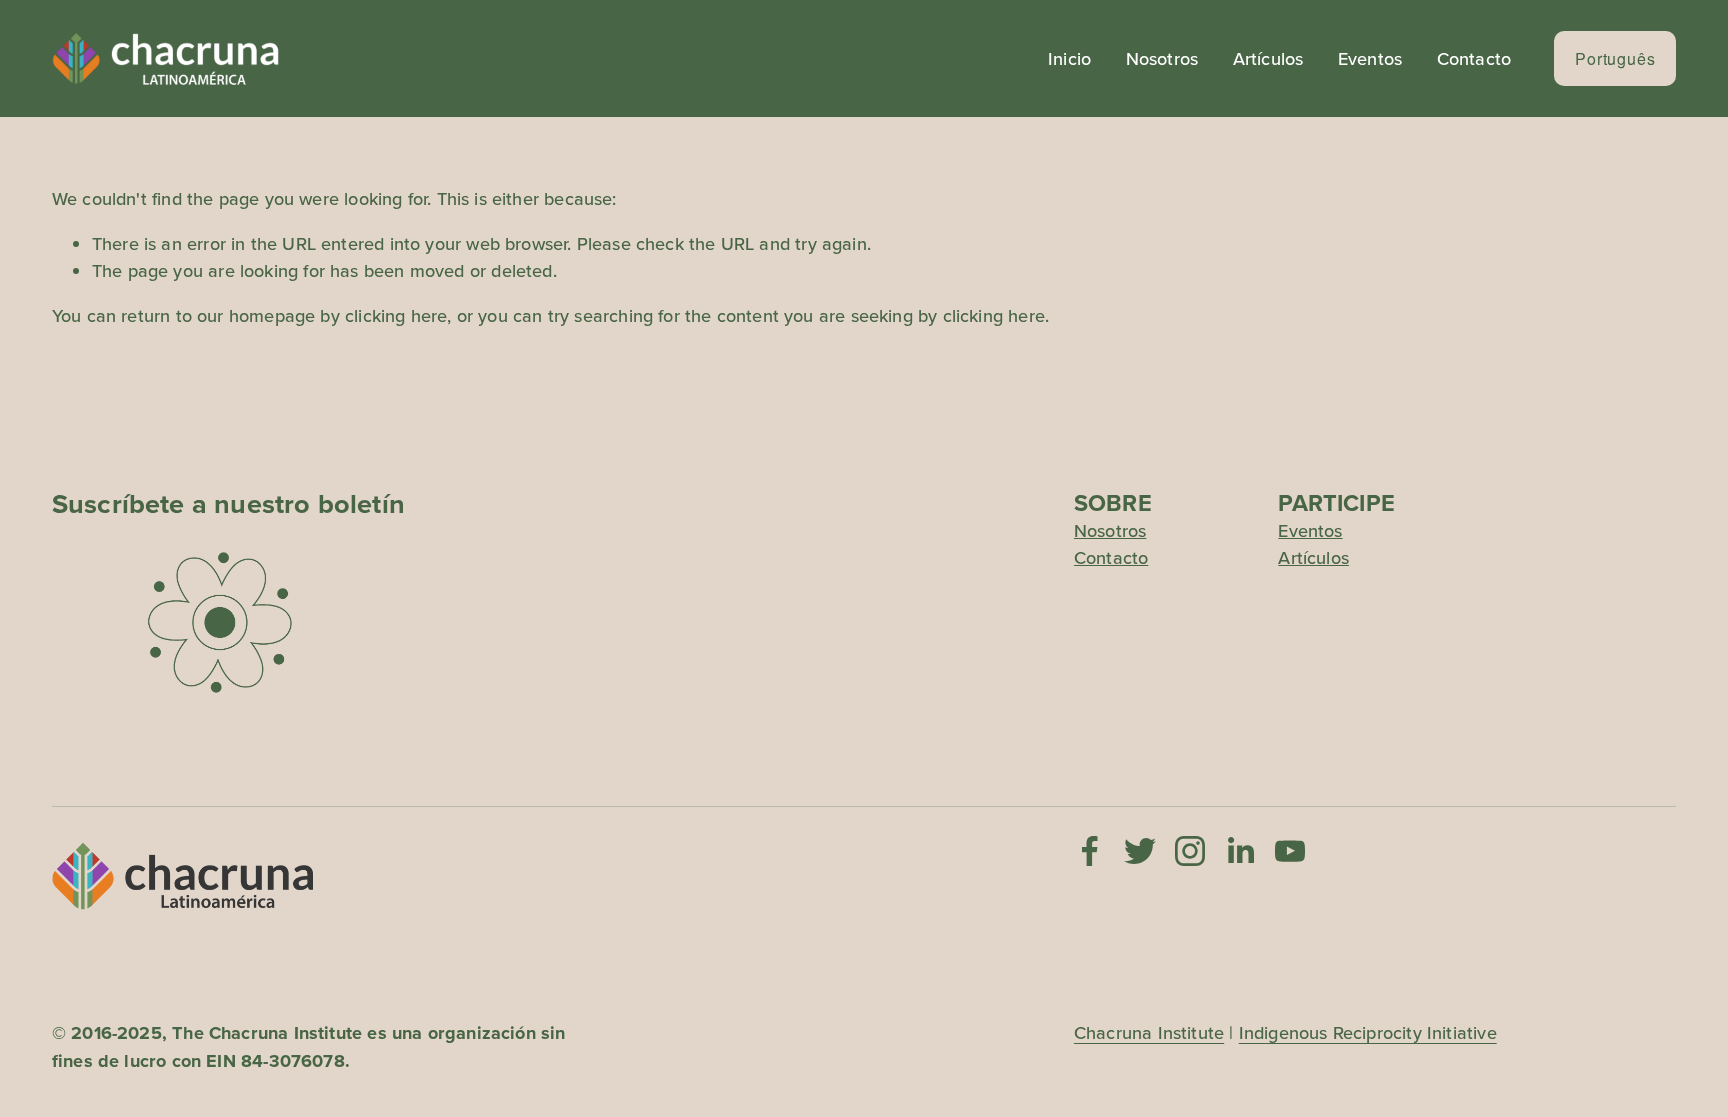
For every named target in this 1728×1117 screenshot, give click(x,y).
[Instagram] (1190, 851)
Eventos (1370, 58)
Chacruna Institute (1149, 1032)
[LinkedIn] (1240, 851)
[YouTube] (1290, 851)
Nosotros (1162, 58)
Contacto (1474, 58)
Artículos (1268, 58)
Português (1615, 58)
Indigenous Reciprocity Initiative (1368, 1032)
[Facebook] (1090, 851)
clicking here (396, 315)
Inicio (1069, 58)
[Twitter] (1140, 851)
